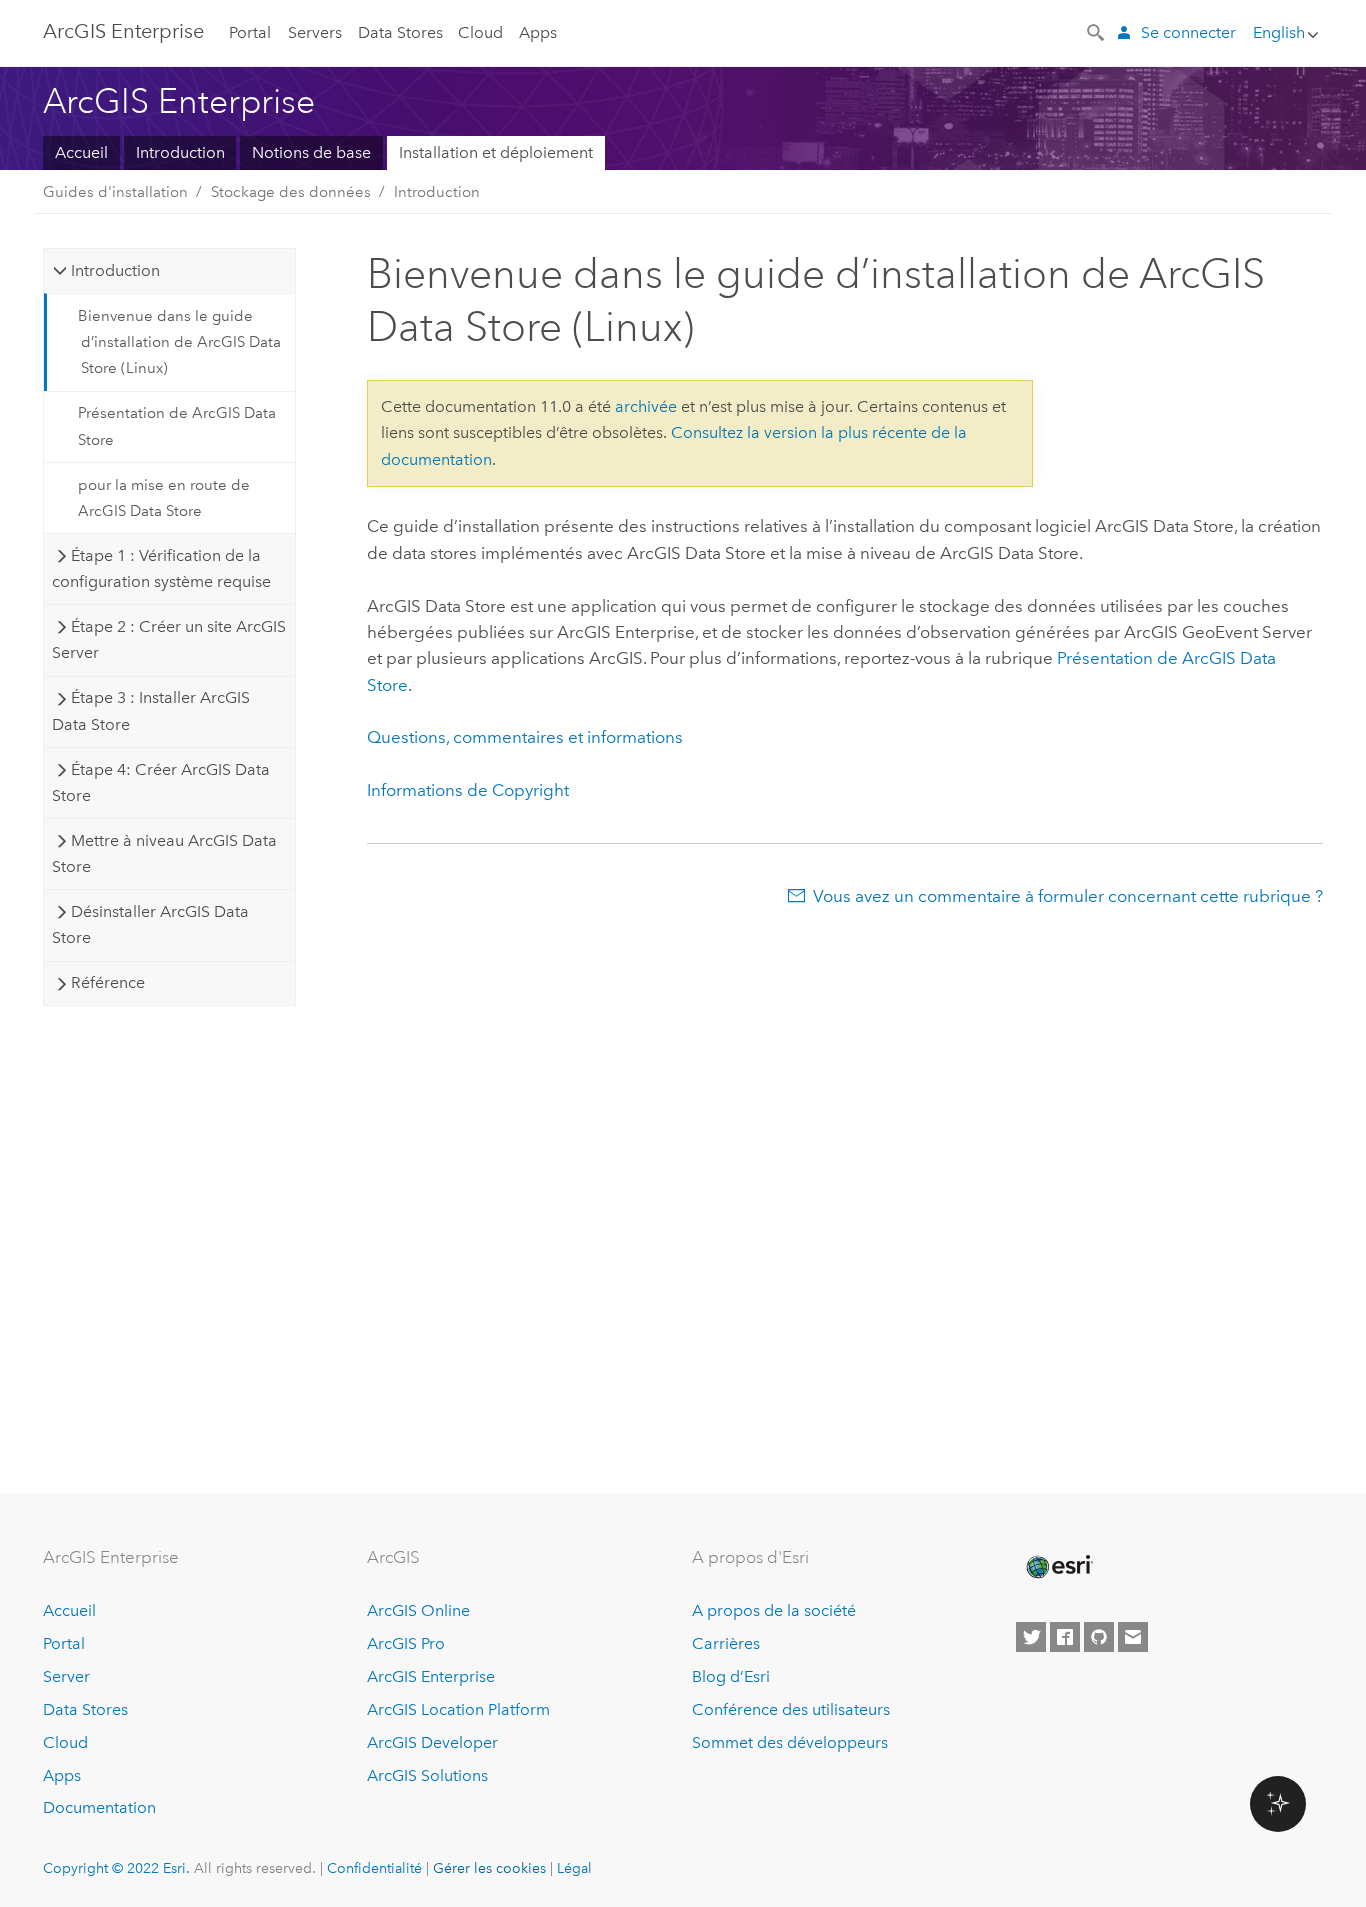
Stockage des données (291, 192)
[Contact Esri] (1133, 1637)
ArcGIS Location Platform (458, 1709)
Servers (315, 32)
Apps (538, 32)
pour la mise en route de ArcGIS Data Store (164, 498)
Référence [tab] (108, 982)
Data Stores (400, 32)
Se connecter (1188, 32)
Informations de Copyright (468, 790)
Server (66, 1676)
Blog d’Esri (731, 1676)
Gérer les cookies (489, 1868)
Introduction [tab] (115, 270)
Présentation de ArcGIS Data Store (177, 426)
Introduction (180, 152)
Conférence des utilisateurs (791, 1709)
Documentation (99, 1807)
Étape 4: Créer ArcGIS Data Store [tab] (160, 782)
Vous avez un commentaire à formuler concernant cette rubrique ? (1068, 896)
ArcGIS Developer (432, 1742)
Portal (250, 32)
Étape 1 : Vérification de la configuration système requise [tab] (161, 568)
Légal (574, 1868)
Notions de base (311, 152)
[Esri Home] (1058, 1567)
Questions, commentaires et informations (525, 737)
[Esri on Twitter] (1031, 1637)
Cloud (480, 32)
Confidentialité (374, 1868)
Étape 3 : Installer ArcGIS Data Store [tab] (150, 710)
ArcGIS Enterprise (123, 31)
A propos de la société (774, 1610)
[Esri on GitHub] (1099, 1637)
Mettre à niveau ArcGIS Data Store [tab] (164, 853)
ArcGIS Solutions (427, 1775)
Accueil (81, 152)
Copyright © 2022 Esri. (116, 1868)
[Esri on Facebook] (1065, 1637)
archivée (646, 406)
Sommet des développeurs (790, 1742)
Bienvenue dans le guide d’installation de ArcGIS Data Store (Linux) (179, 342)
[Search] (1097, 31)
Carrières (726, 1643)
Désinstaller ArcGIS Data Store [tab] (150, 924)
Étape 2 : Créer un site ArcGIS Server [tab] (168, 639)
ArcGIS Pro (406, 1643)
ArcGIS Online (418, 1610)
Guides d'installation (115, 192)
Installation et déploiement (496, 152)
